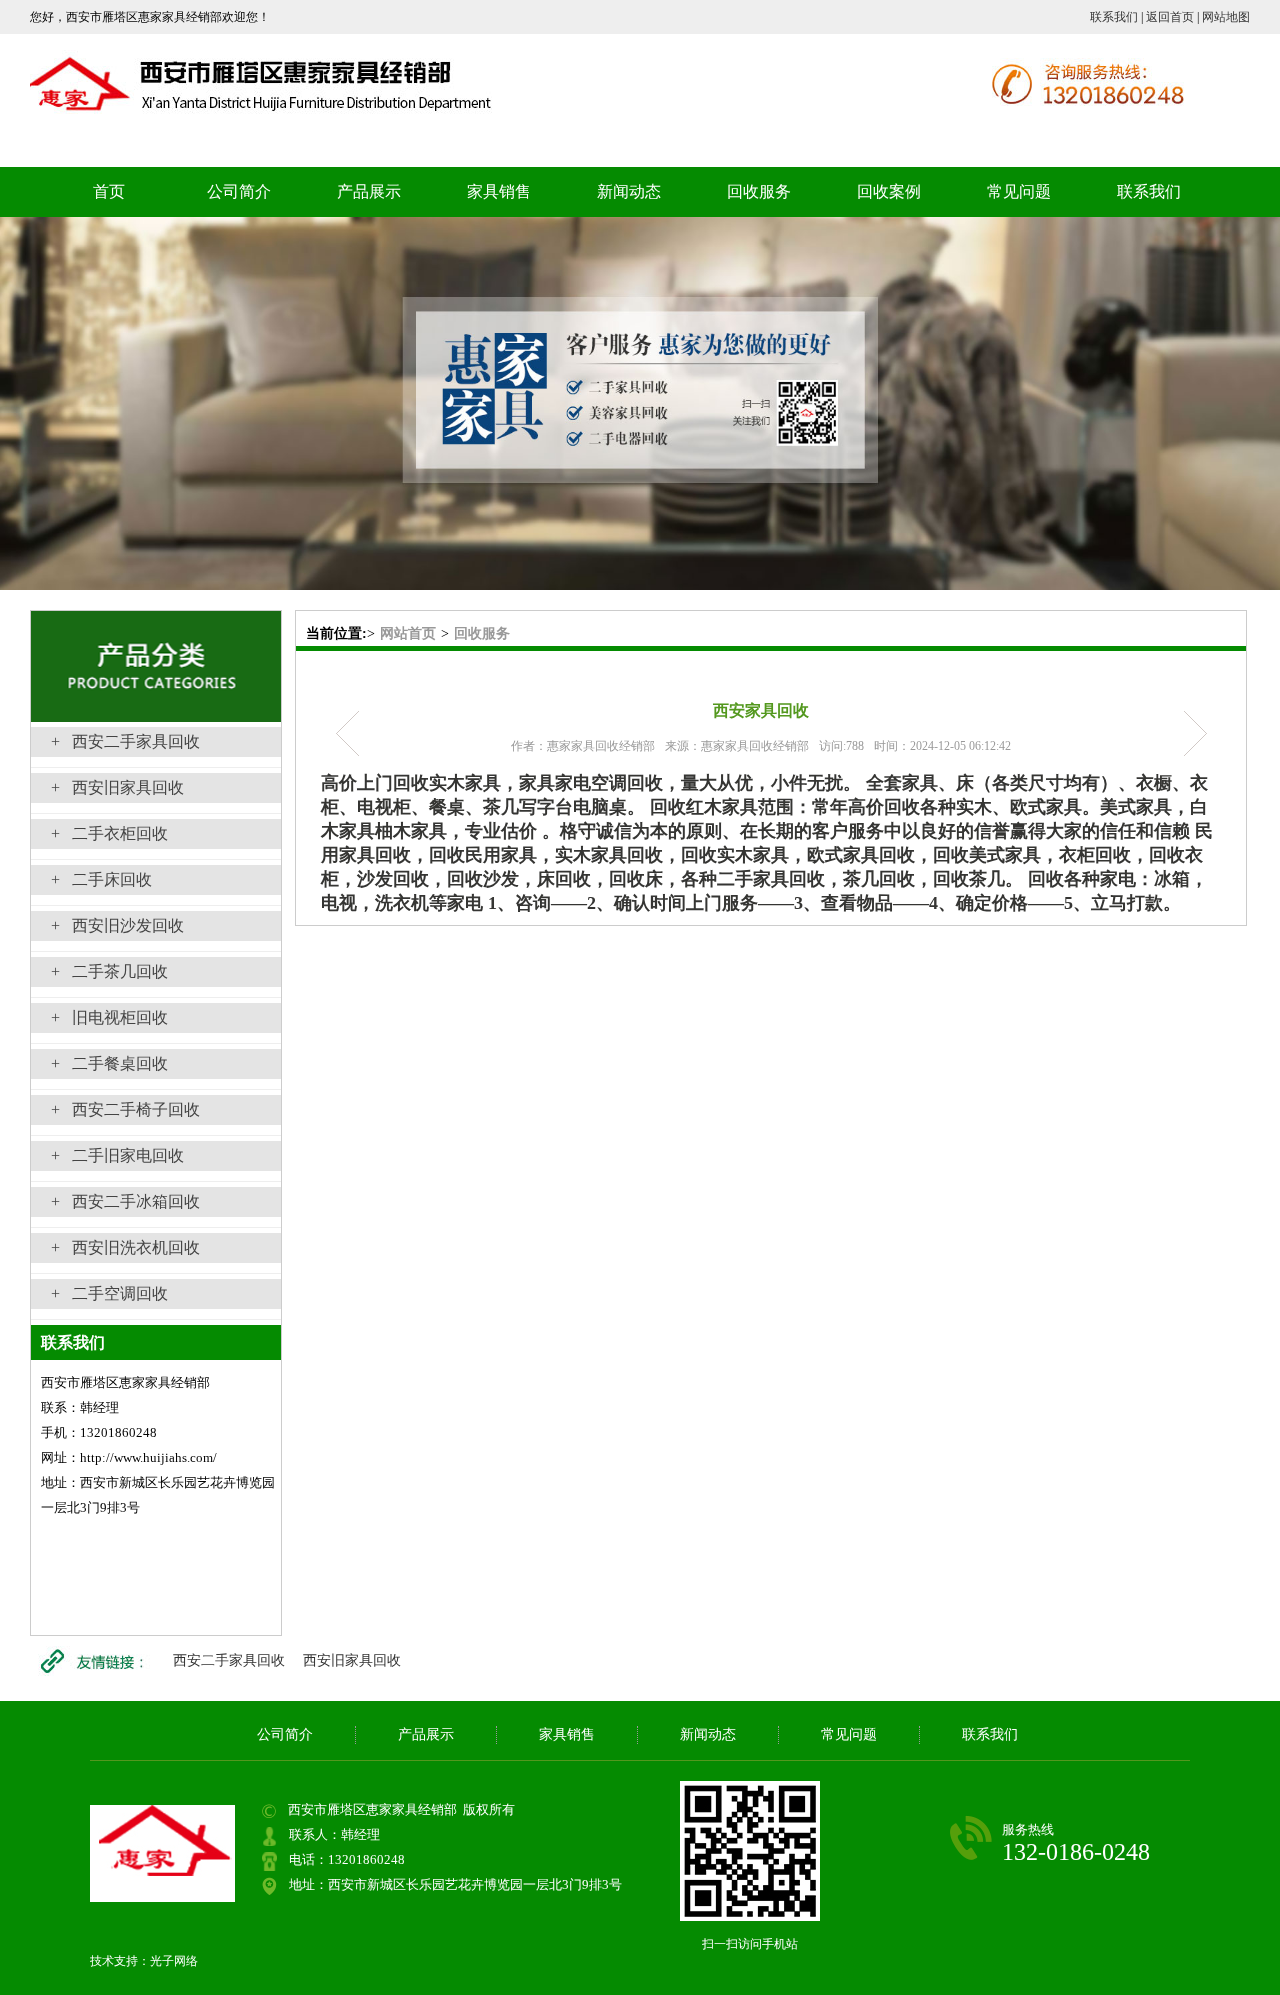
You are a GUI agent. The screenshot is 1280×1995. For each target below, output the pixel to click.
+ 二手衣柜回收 (109, 833)
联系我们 (1114, 17)
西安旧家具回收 (352, 1660)
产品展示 (369, 191)
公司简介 (239, 191)
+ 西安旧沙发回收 (117, 925)
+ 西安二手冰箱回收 (125, 1201)
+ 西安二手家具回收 (125, 741)
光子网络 (174, 1961)
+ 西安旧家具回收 (117, 787)
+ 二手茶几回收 (109, 971)
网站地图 (1226, 17)
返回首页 (1170, 17)
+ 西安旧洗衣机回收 (125, 1247)
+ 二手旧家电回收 (117, 1155)
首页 (109, 191)
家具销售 (499, 191)
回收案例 (889, 191)
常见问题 (1019, 191)
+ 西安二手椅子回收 (125, 1109)
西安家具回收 (1188, 733)
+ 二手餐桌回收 (109, 1063)
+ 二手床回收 (101, 879)
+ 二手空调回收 (109, 1293)
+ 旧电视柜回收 (109, 1017)
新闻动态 (629, 191)
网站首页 (408, 633)
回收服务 (759, 191)
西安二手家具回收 (229, 1660)
